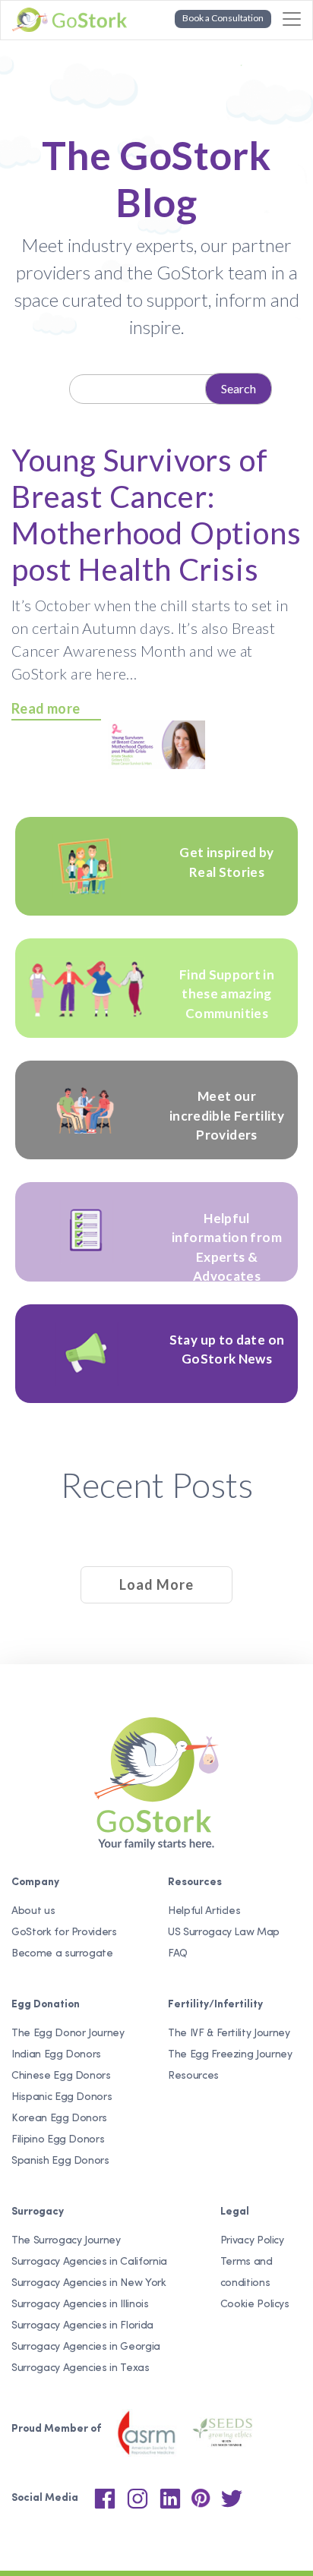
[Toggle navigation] (292, 19)
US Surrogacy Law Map (224, 1933)
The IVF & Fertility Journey (229, 2034)
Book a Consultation (223, 18)
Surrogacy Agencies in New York (89, 2283)
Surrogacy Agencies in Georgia (86, 2347)
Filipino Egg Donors (58, 2140)
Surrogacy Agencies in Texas (81, 2368)
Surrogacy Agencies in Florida (82, 2326)
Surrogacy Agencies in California (89, 2262)
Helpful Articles (204, 1911)
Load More (156, 1584)
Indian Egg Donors (56, 2055)
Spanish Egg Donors (60, 2161)
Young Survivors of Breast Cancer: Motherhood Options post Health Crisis (156, 515)
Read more (46, 708)
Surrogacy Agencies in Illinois (80, 2305)
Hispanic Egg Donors (62, 2097)
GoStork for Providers (64, 1933)
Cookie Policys (255, 2305)
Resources (193, 2076)
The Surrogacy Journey (66, 2241)
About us (33, 1911)
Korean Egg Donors (59, 2119)
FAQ (178, 1954)
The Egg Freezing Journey (230, 2055)
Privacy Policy (252, 2241)
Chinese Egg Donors (61, 2076)
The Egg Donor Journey (68, 2034)
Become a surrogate (62, 1954)
